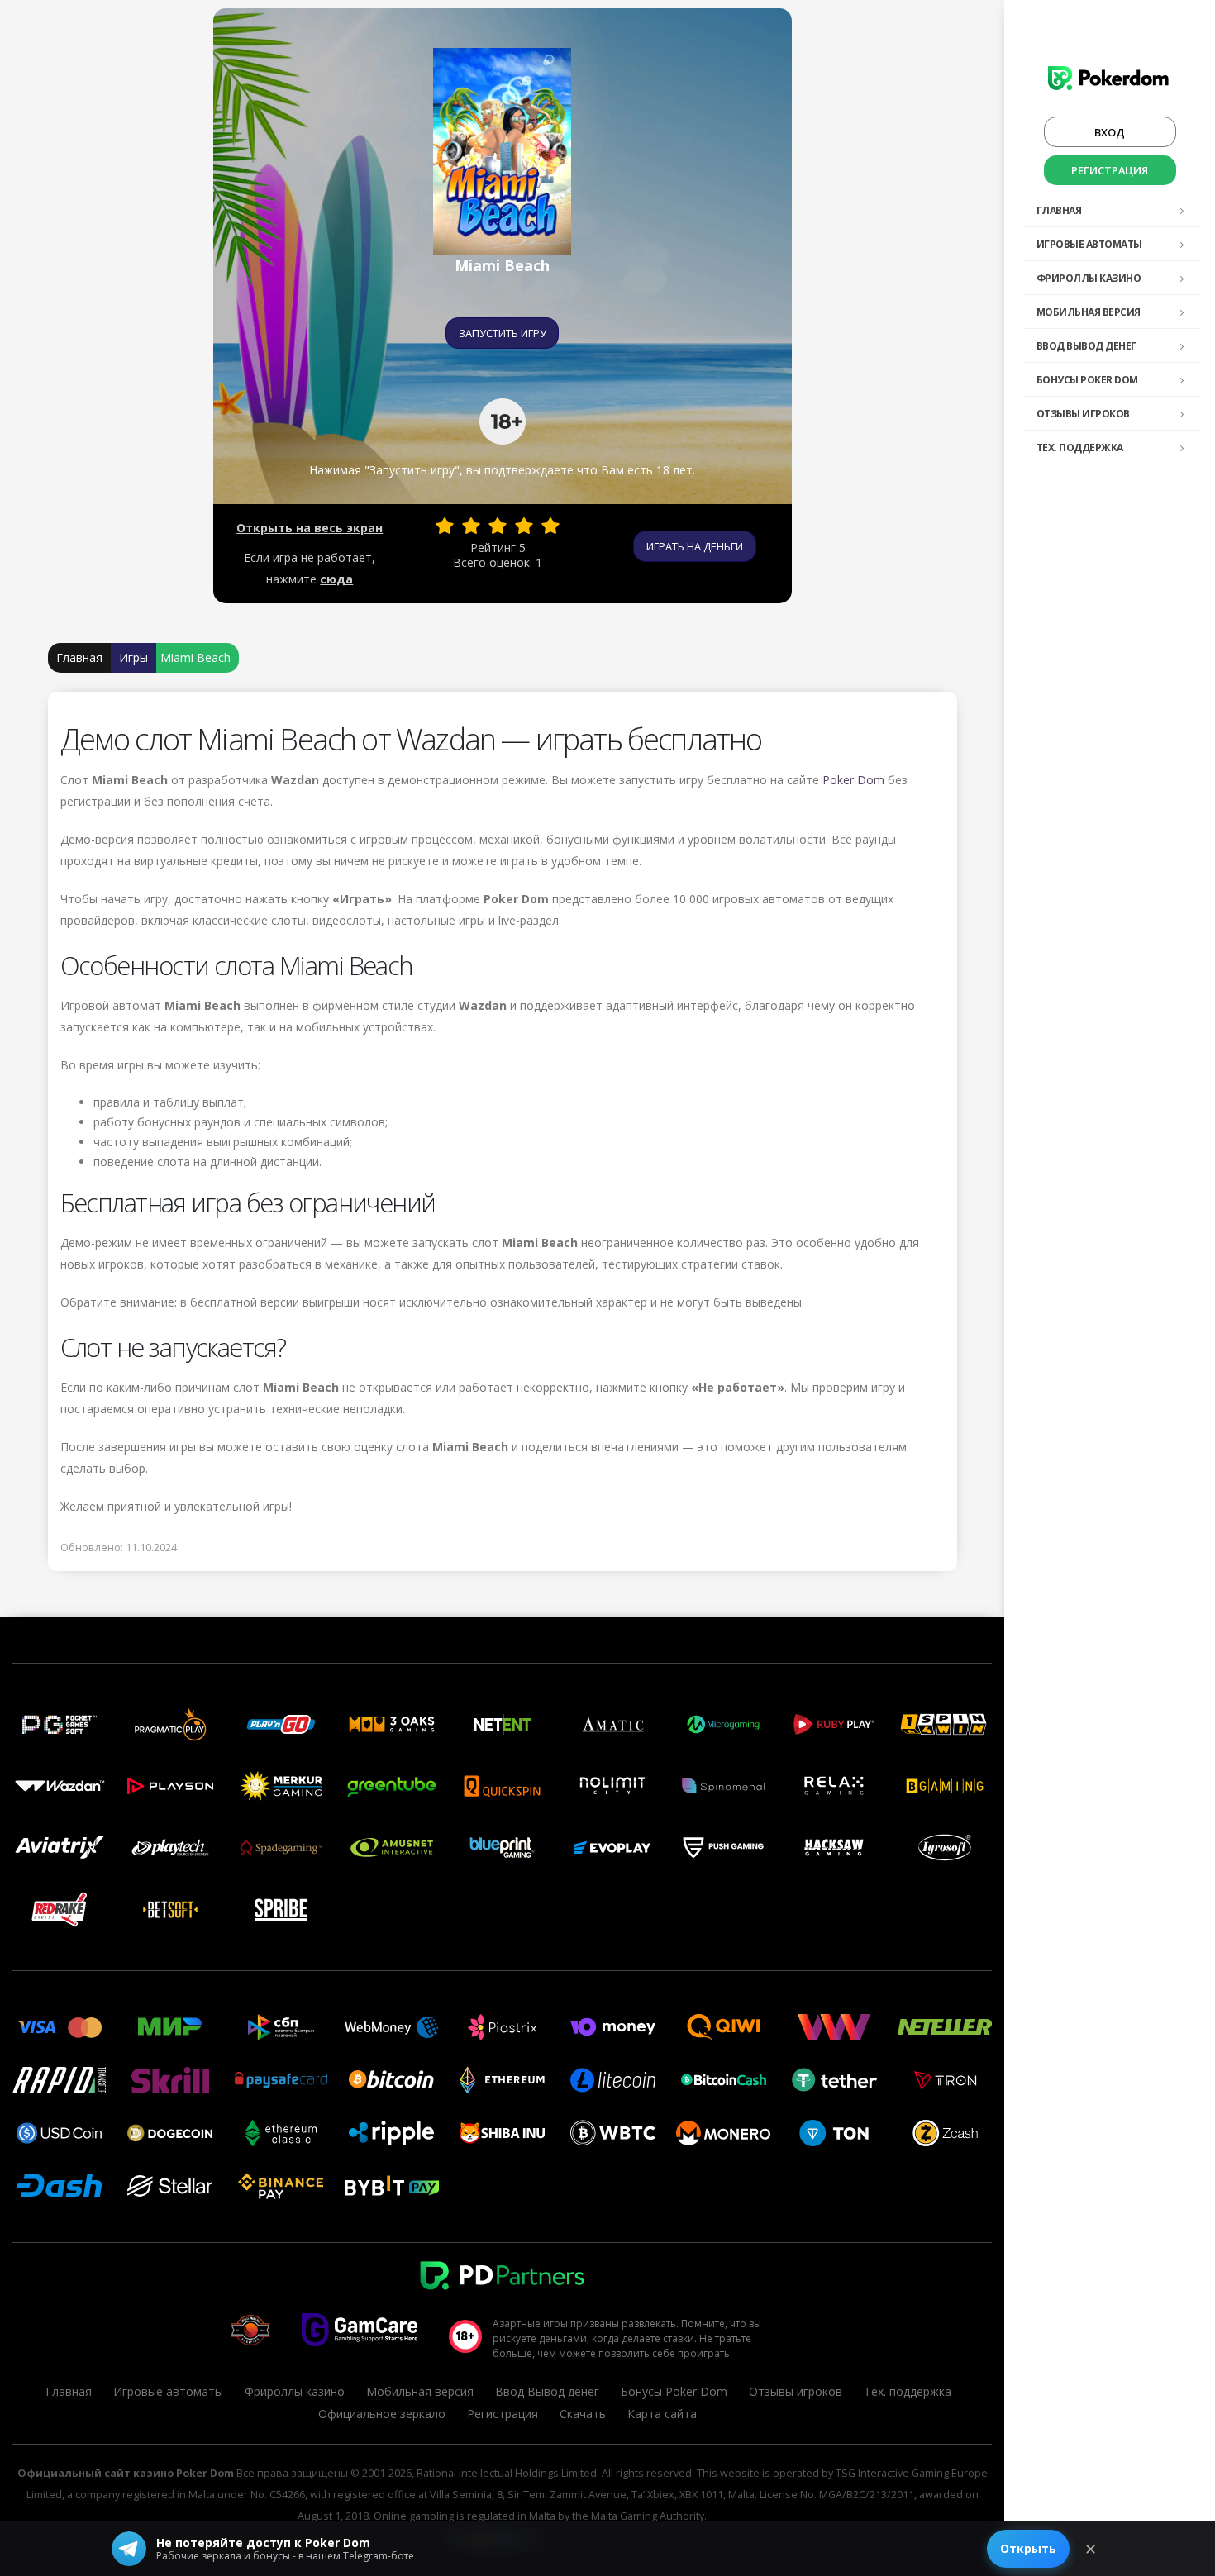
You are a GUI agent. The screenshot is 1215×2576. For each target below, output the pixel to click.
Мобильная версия (1089, 312)
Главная (1059, 210)
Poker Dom (853, 780)
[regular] (498, 526)
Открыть (1028, 2548)
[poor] (471, 526)
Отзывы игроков (1083, 414)
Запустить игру (503, 333)
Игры (133, 657)
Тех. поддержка (1080, 448)
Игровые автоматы (1089, 244)
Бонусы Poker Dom (1087, 380)
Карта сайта (662, 2414)
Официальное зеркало (382, 2414)
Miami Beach (195, 657)
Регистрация (1110, 170)
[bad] (445, 526)
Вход (1110, 132)
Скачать (583, 2414)
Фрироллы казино (1089, 278)
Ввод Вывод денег (1086, 346)
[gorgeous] (550, 526)
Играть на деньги (695, 546)
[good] (524, 526)
